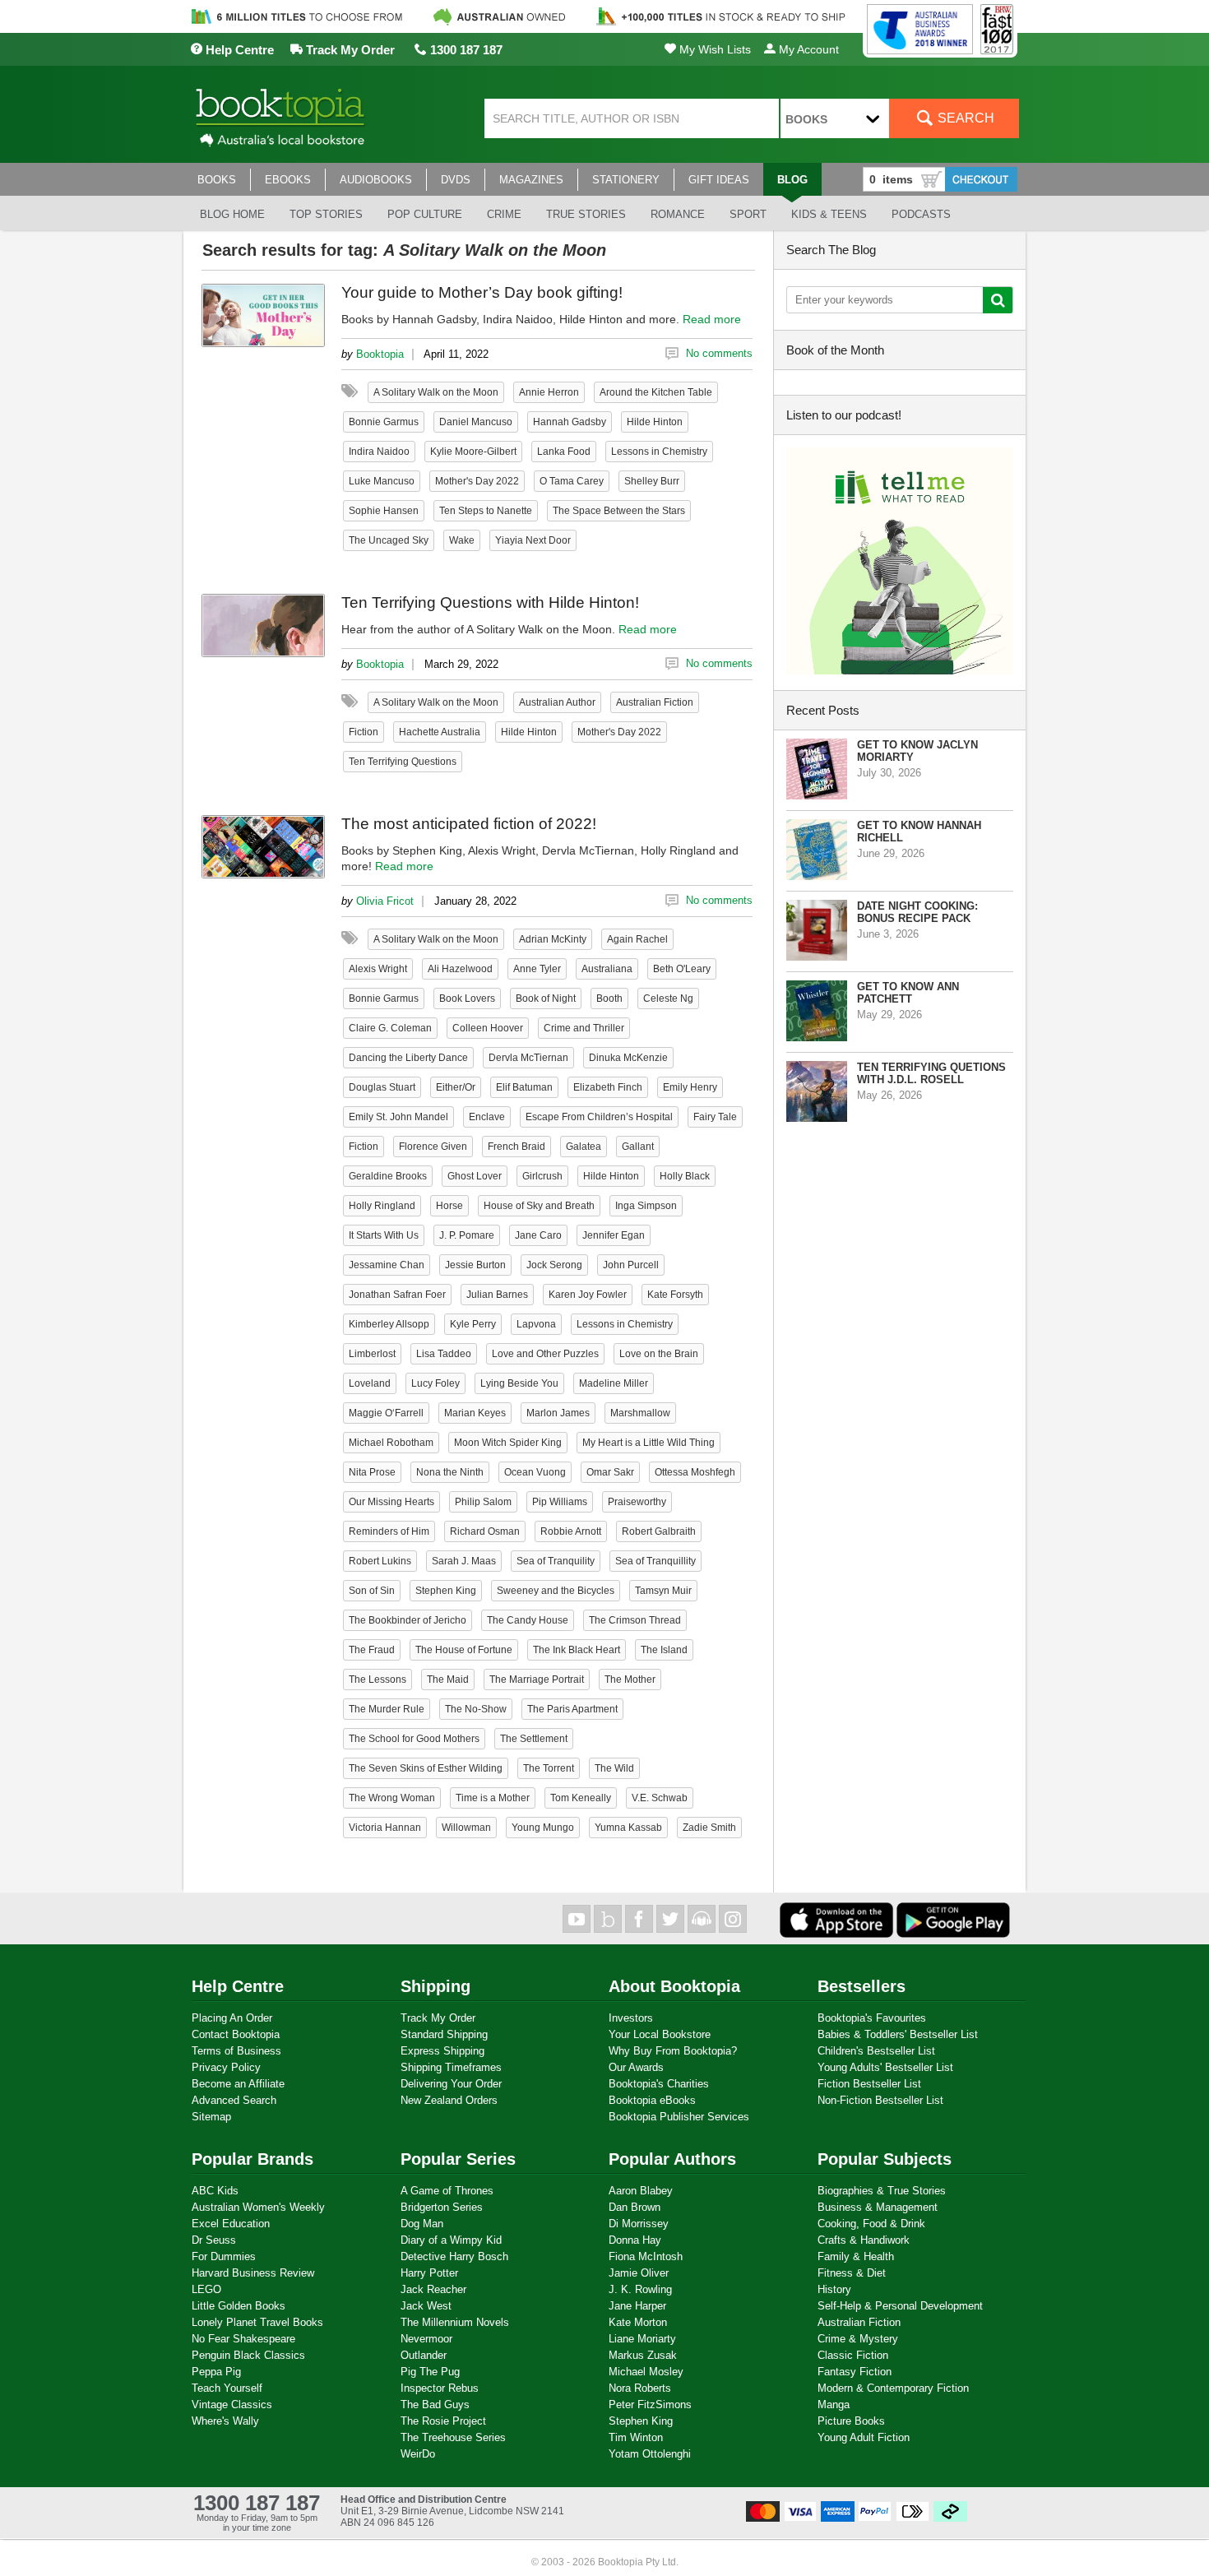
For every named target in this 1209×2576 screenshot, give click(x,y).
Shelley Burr (652, 481)
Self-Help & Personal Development (900, 2306)
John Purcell (631, 1265)
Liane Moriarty (642, 2339)
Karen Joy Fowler (588, 1295)
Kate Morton (638, 2322)
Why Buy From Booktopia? (673, 2051)
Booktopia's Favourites (872, 2018)
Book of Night (546, 998)
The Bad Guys (435, 2405)
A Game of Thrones (447, 2191)
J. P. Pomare (467, 1235)
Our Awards (636, 2067)
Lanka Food (564, 452)
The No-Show (476, 1709)
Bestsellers (862, 1986)
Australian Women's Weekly (258, 2207)
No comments (719, 353)
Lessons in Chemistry (659, 452)
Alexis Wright (378, 969)
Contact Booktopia (236, 2034)
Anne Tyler (537, 969)
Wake (462, 540)
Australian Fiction (655, 702)
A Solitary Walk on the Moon (436, 392)
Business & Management (878, 2207)
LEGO (206, 2289)
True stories (586, 214)
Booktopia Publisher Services (679, 2117)
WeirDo (418, 2454)
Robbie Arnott (571, 1531)
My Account (807, 49)
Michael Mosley (646, 2372)
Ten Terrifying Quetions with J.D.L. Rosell (931, 1073)
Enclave (487, 1117)
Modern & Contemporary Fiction (893, 2388)
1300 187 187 (465, 50)
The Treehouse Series (453, 2437)
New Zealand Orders (449, 2100)
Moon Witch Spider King (508, 1443)
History (834, 2289)
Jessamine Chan (387, 1265)
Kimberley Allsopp (389, 1324)
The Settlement (534, 1739)
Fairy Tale (715, 1117)
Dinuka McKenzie (628, 1058)
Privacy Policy (226, 2067)
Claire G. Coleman (390, 1028)
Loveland (370, 1383)
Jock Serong (554, 1265)
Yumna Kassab (628, 1828)
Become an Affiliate (238, 2084)
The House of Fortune (464, 1650)
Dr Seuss (214, 2240)
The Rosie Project (443, 2421)
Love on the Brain (659, 1354)
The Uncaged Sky (389, 540)
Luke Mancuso (382, 481)
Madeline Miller (614, 1383)
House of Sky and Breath (539, 1206)
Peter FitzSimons (650, 2405)
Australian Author (557, 702)
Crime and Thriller (584, 1028)
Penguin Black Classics (248, 2355)
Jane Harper (637, 2306)
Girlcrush (542, 1176)
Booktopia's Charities (659, 2084)
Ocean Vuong (535, 1472)
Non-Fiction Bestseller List (880, 2100)
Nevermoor (426, 2339)
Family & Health (856, 2256)
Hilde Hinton (655, 422)
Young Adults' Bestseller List (885, 2067)
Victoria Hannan (385, 1828)
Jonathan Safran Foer (397, 1295)
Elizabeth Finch (608, 1087)
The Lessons (378, 1679)
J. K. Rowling (640, 2289)
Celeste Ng (668, 998)
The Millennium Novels (455, 2322)
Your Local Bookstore (660, 2034)
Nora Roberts (640, 2388)
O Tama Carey (572, 481)
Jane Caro (538, 1235)
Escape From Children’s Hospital (599, 1117)
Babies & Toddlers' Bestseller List (898, 2034)
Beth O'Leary (682, 969)
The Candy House (528, 1620)
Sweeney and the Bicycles (556, 1591)
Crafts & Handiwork (864, 2240)
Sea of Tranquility (556, 1561)
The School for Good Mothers (414, 1739)
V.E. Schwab (660, 1798)
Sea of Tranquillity (655, 1561)
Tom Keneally (581, 1798)
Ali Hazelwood (460, 969)
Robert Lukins (380, 1561)
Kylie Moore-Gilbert (473, 452)
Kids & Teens (829, 214)
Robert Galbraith (659, 1531)
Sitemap (211, 2117)
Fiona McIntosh (646, 2256)
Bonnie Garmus (384, 422)
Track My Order (349, 50)
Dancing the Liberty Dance (408, 1058)
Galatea (584, 1147)
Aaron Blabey (641, 2191)
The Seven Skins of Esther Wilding (426, 1768)
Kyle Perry (473, 1324)
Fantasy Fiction (855, 2372)
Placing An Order (232, 2018)
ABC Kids (215, 2191)
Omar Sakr (610, 1472)
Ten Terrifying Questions (403, 762)
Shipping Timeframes (451, 2067)
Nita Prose (372, 1472)
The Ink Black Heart (577, 1650)
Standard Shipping (444, 2034)
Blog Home (232, 214)
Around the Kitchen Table (656, 392)
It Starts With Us (384, 1235)
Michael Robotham (391, 1443)
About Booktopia (674, 1986)
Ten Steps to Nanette (486, 511)
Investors (631, 2018)
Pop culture (425, 214)
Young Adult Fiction (864, 2437)
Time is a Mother (493, 1798)
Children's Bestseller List (876, 2051)
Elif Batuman (524, 1087)
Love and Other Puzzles (545, 1354)
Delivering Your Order (451, 2084)
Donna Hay (635, 2240)
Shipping (435, 1986)
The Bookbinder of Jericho (408, 1620)
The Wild (614, 1768)
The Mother (630, 1679)
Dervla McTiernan (528, 1058)
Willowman (466, 1828)
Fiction (364, 732)
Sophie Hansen (384, 511)
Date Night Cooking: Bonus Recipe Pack (917, 912)
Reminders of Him (389, 1531)
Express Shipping (442, 2051)
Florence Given (433, 1147)
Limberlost (372, 1354)
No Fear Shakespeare (243, 2339)
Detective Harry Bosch (454, 2256)
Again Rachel (637, 939)
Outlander (424, 2355)
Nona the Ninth (450, 1472)
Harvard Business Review (253, 2273)
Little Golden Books (239, 2306)
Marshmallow (640, 1413)
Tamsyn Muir (663, 1591)
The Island (664, 1650)
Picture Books (851, 2421)
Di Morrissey (639, 2224)
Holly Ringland (382, 1206)
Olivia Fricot (385, 901)
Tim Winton (636, 2437)
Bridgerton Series (442, 2207)
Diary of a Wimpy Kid (451, 2240)
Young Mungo (543, 1828)
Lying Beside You (519, 1383)
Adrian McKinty (553, 939)
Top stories (326, 214)
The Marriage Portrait (537, 1679)
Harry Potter (429, 2273)
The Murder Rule (387, 1709)
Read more (712, 319)
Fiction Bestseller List (869, 2084)
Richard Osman (485, 1531)
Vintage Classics (232, 2405)
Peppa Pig (216, 2372)
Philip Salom (483, 1502)
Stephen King (446, 1591)
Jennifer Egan (614, 1235)
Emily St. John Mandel (398, 1117)
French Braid (516, 1147)
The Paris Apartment (572, 1709)
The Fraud (372, 1650)
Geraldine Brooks (388, 1176)
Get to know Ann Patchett (908, 993)
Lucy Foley (435, 1383)
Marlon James (558, 1413)
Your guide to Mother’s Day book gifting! (482, 292)
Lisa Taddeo (444, 1354)
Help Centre (238, 50)
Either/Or (456, 1087)
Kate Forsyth (675, 1295)
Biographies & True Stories (882, 2191)
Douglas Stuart (382, 1087)
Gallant (638, 1147)
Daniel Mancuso (476, 422)
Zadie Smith (709, 1828)
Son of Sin (372, 1591)
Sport (748, 214)
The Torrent (549, 1768)
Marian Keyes (475, 1413)
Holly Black (685, 1176)
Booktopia (380, 354)
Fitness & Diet (852, 2273)
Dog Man (422, 2224)
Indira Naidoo (379, 452)
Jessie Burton (475, 1265)
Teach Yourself (227, 2388)
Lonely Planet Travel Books (257, 2322)
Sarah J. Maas (464, 1561)
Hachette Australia (440, 732)
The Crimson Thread (635, 1620)
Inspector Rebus (440, 2388)
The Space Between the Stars (619, 511)
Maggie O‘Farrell (386, 1413)
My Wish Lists (713, 49)
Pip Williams (560, 1502)
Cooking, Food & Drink (871, 2224)
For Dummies (224, 2256)
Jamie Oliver (639, 2273)
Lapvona (536, 1324)
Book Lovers (467, 998)
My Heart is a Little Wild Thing (649, 1443)
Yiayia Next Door (533, 540)
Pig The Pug (430, 2372)
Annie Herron (549, 392)
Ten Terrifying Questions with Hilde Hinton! (490, 602)
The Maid (448, 1679)
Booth (609, 998)
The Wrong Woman (392, 1798)
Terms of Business (236, 2051)
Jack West (426, 2306)
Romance (678, 214)
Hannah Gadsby (570, 422)
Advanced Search (234, 2100)
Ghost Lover (475, 1176)
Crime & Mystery (858, 2339)
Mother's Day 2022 (477, 481)
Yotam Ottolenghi (650, 2454)
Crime (504, 214)
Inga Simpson (646, 1206)
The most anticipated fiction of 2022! (469, 824)
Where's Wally (225, 2421)
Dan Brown (635, 2207)
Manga (834, 2405)
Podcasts (921, 214)
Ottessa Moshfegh (695, 1472)
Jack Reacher (433, 2289)
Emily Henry (690, 1087)
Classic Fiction (853, 2355)
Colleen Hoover (488, 1028)
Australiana (607, 969)
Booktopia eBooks (652, 2100)
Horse (449, 1206)
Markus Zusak (643, 2355)
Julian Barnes (497, 1295)
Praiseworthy (637, 1502)
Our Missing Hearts (391, 1502)
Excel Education (231, 2224)
